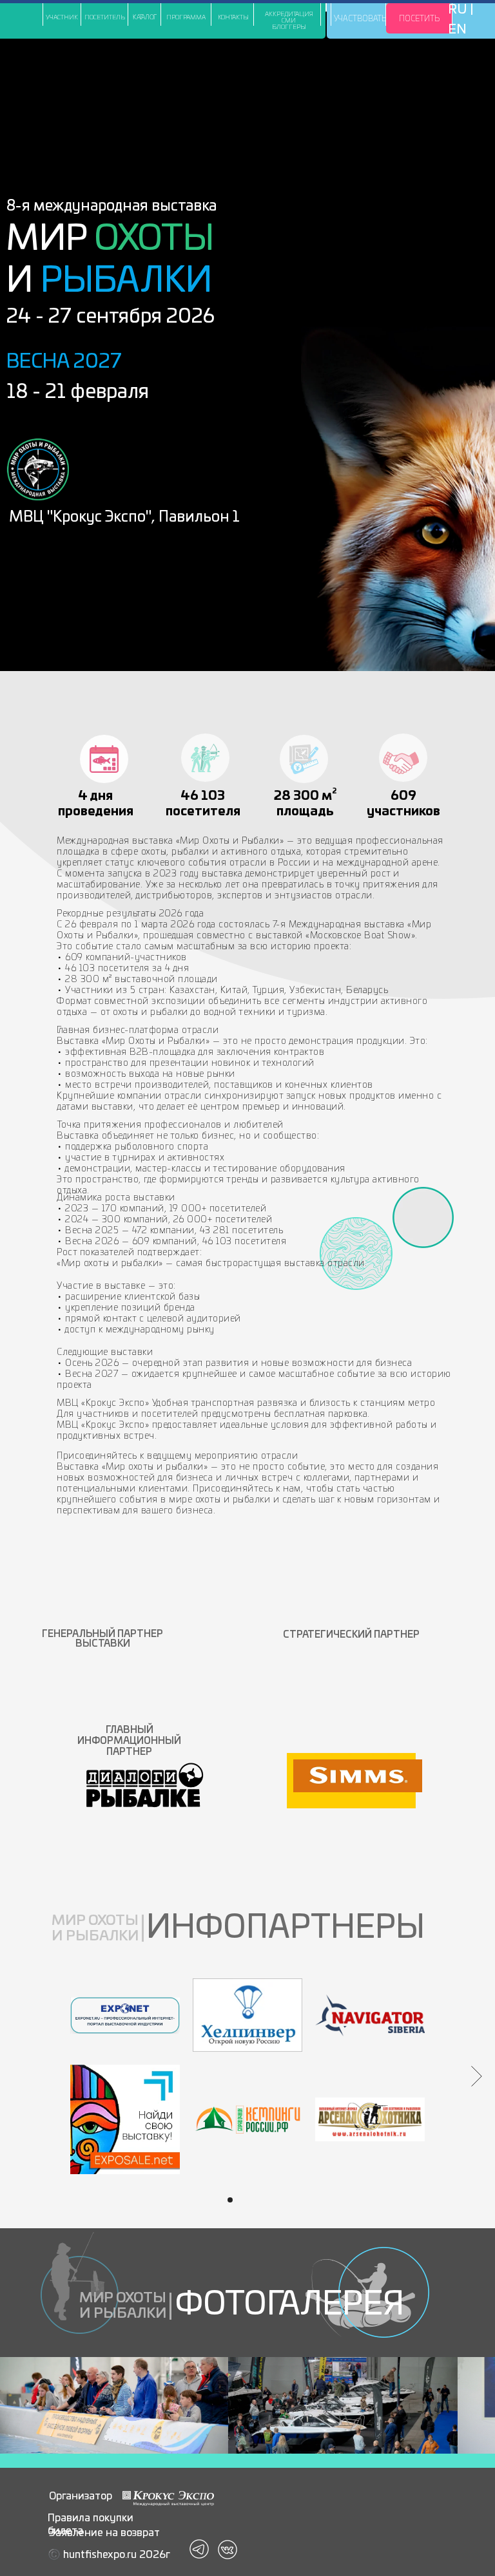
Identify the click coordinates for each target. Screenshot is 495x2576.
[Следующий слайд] (477, 2076)
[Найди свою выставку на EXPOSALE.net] (125, 2119)
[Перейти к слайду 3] (253, 2200)
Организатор (81, 2496)
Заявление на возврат (104, 2533)
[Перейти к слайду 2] (242, 2200)
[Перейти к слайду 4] (265, 2200)
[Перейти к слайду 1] (230, 2200)
